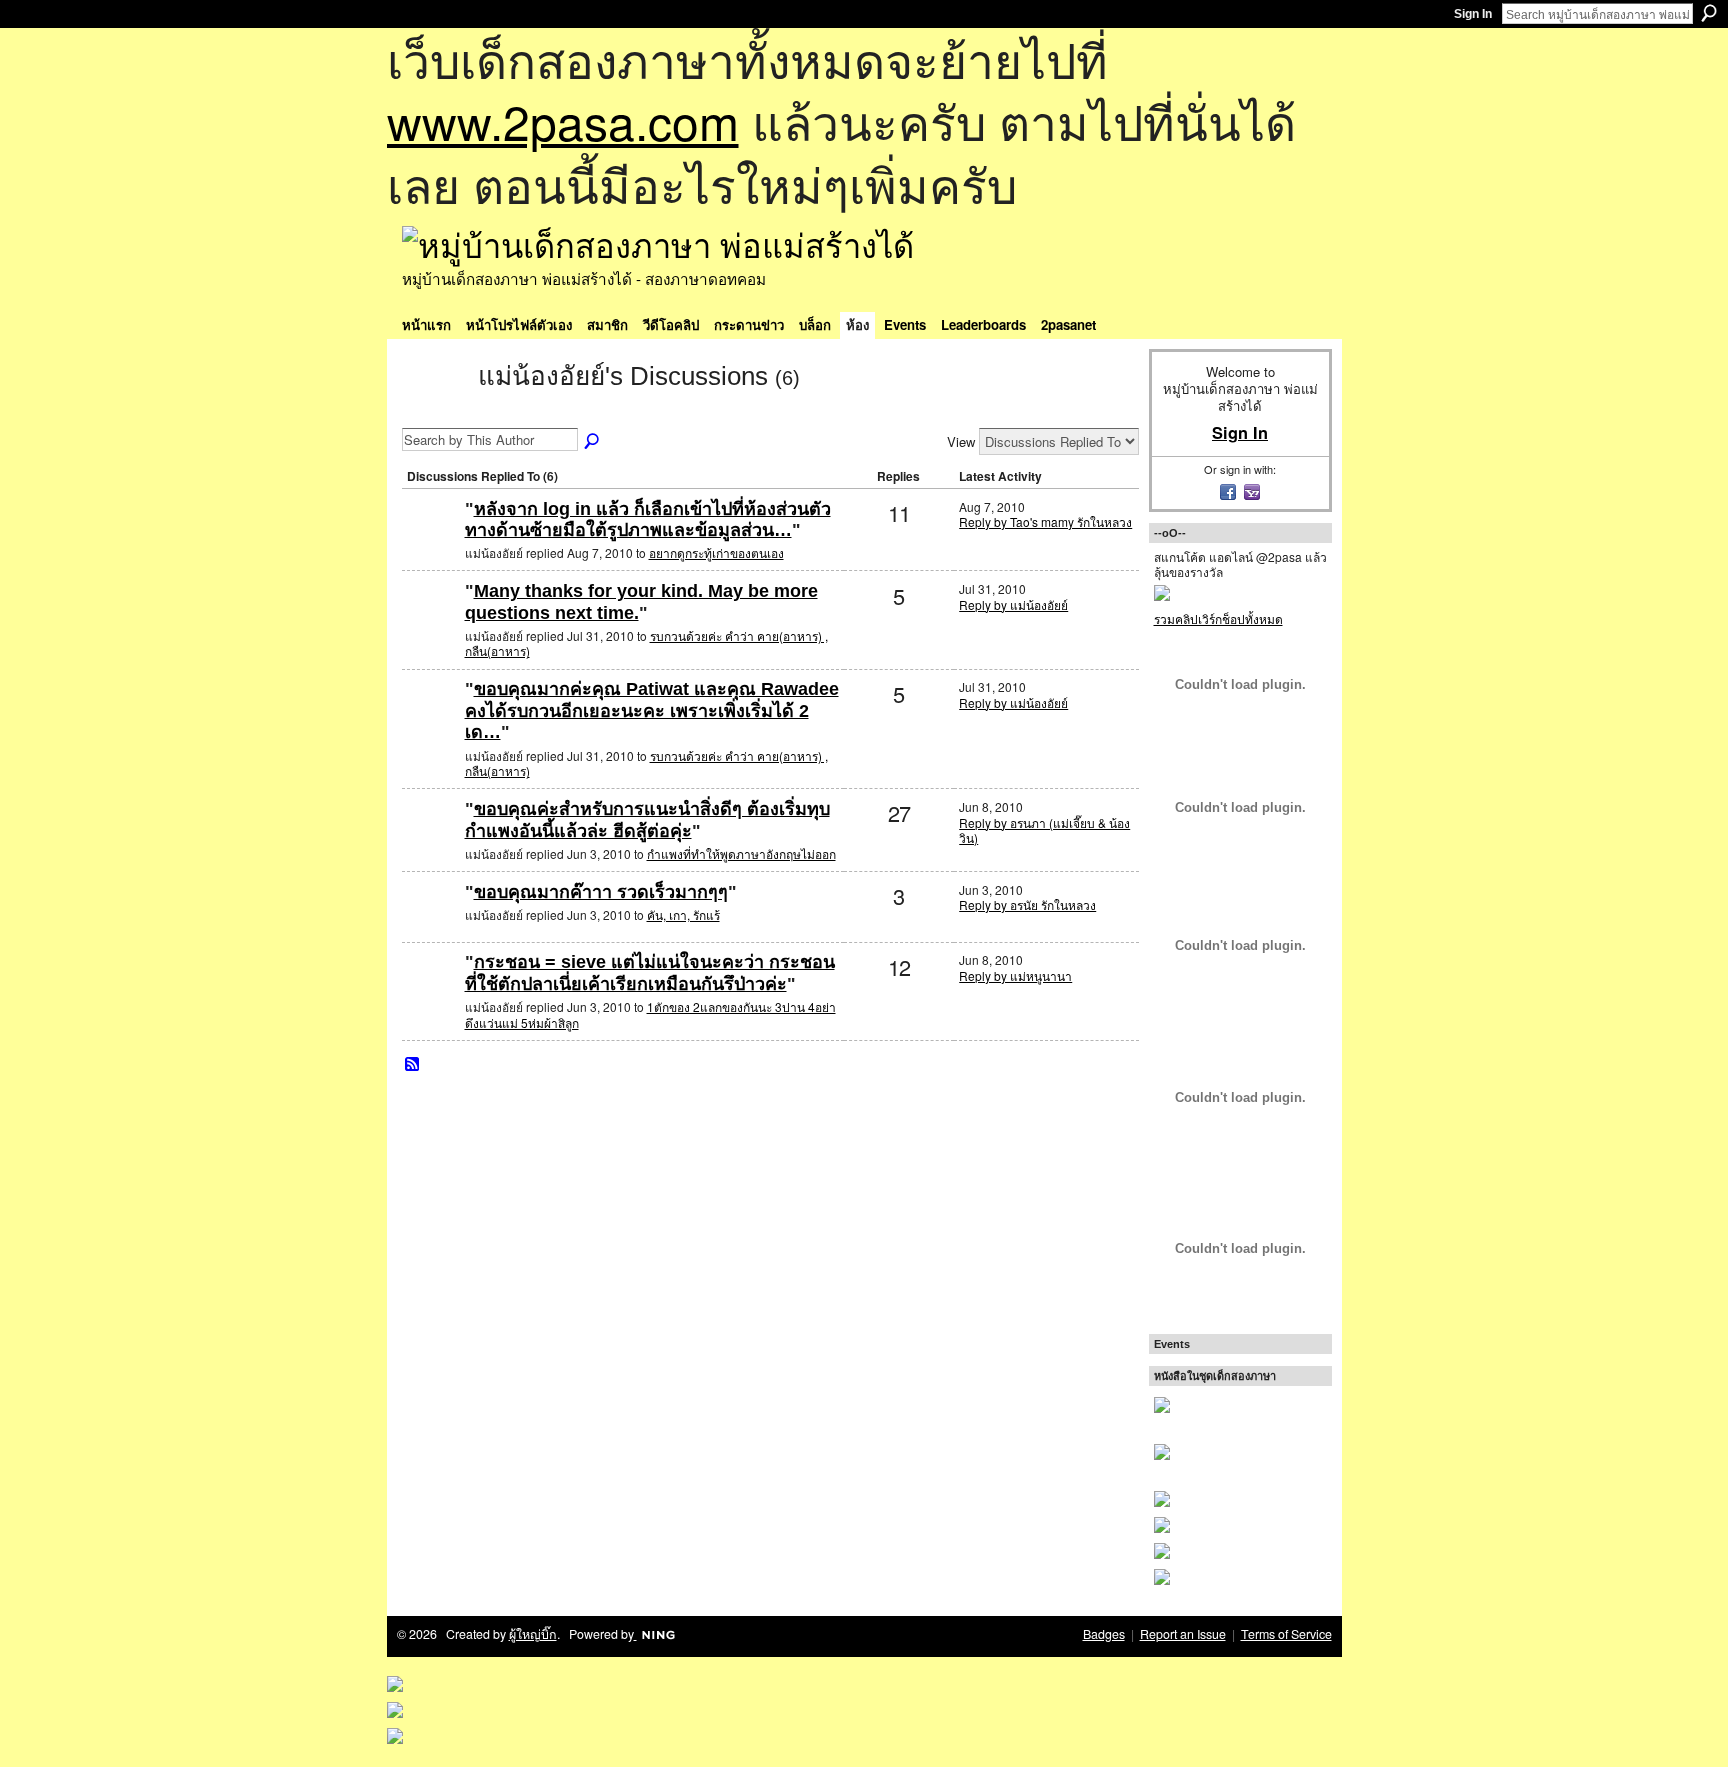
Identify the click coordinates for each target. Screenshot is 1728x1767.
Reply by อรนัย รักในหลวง (1027, 904)
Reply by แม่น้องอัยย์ (1013, 604)
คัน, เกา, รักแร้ (683, 914)
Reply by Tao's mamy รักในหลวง (1045, 521)
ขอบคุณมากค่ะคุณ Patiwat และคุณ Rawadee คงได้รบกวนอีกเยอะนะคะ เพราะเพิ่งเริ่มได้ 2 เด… (652, 710)
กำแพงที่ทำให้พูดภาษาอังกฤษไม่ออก (741, 853)
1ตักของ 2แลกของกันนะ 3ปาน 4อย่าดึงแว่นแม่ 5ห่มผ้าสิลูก (650, 1014)
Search (1709, 13)
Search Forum (593, 442)
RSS (413, 1065)
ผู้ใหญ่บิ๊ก (533, 1634)
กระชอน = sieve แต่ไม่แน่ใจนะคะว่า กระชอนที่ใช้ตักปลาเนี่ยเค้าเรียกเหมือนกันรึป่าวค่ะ (650, 973)
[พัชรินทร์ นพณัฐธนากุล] (431, 541)
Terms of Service (1286, 1634)
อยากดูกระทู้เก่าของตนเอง (716, 552)
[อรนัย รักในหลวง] (431, 841)
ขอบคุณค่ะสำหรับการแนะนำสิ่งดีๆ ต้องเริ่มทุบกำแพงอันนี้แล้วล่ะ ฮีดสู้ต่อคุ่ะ (647, 820)
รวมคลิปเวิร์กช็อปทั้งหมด (1218, 618)
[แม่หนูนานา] (431, 994)
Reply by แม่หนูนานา (1015, 975)
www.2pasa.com (563, 120)
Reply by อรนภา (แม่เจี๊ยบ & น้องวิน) (1044, 830)
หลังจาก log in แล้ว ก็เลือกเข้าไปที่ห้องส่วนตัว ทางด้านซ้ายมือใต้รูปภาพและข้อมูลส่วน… (648, 520)
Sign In (1473, 14)
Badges (1104, 1634)
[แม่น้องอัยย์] (434, 412)
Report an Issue (1183, 1634)
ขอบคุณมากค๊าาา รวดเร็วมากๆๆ (601, 892)
